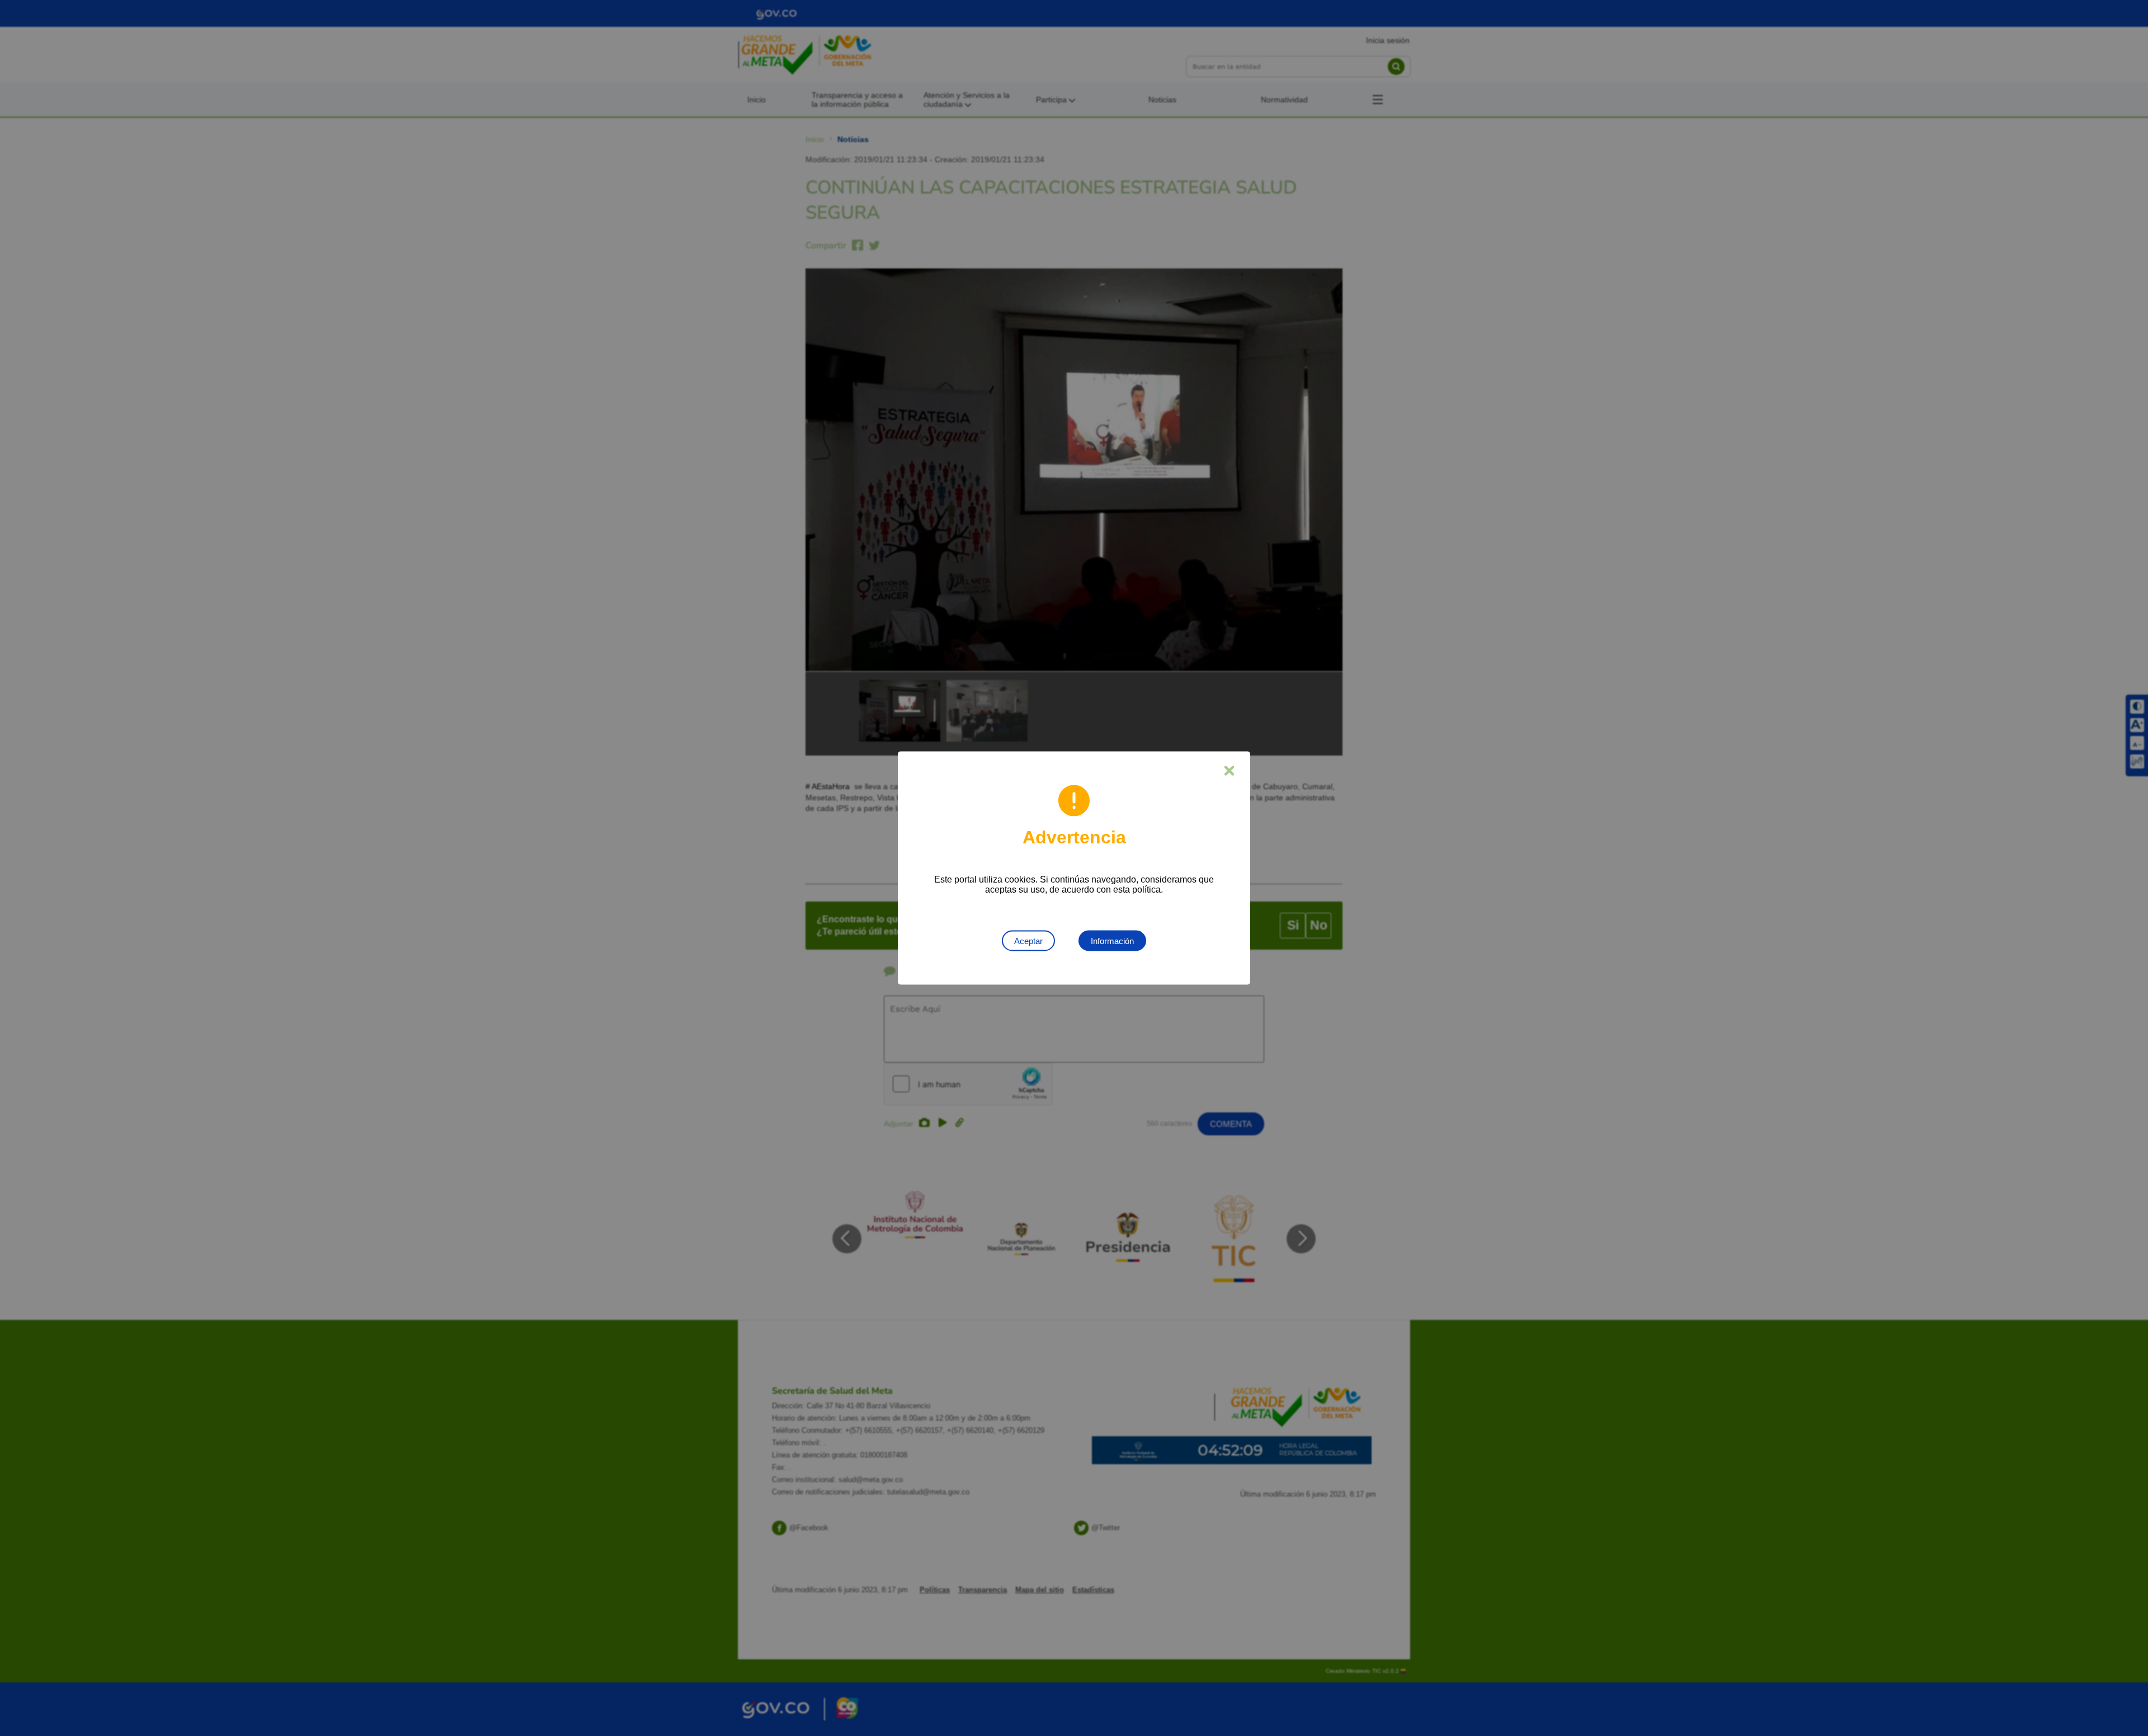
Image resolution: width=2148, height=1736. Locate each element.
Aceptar (1028, 941)
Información (1112, 941)
